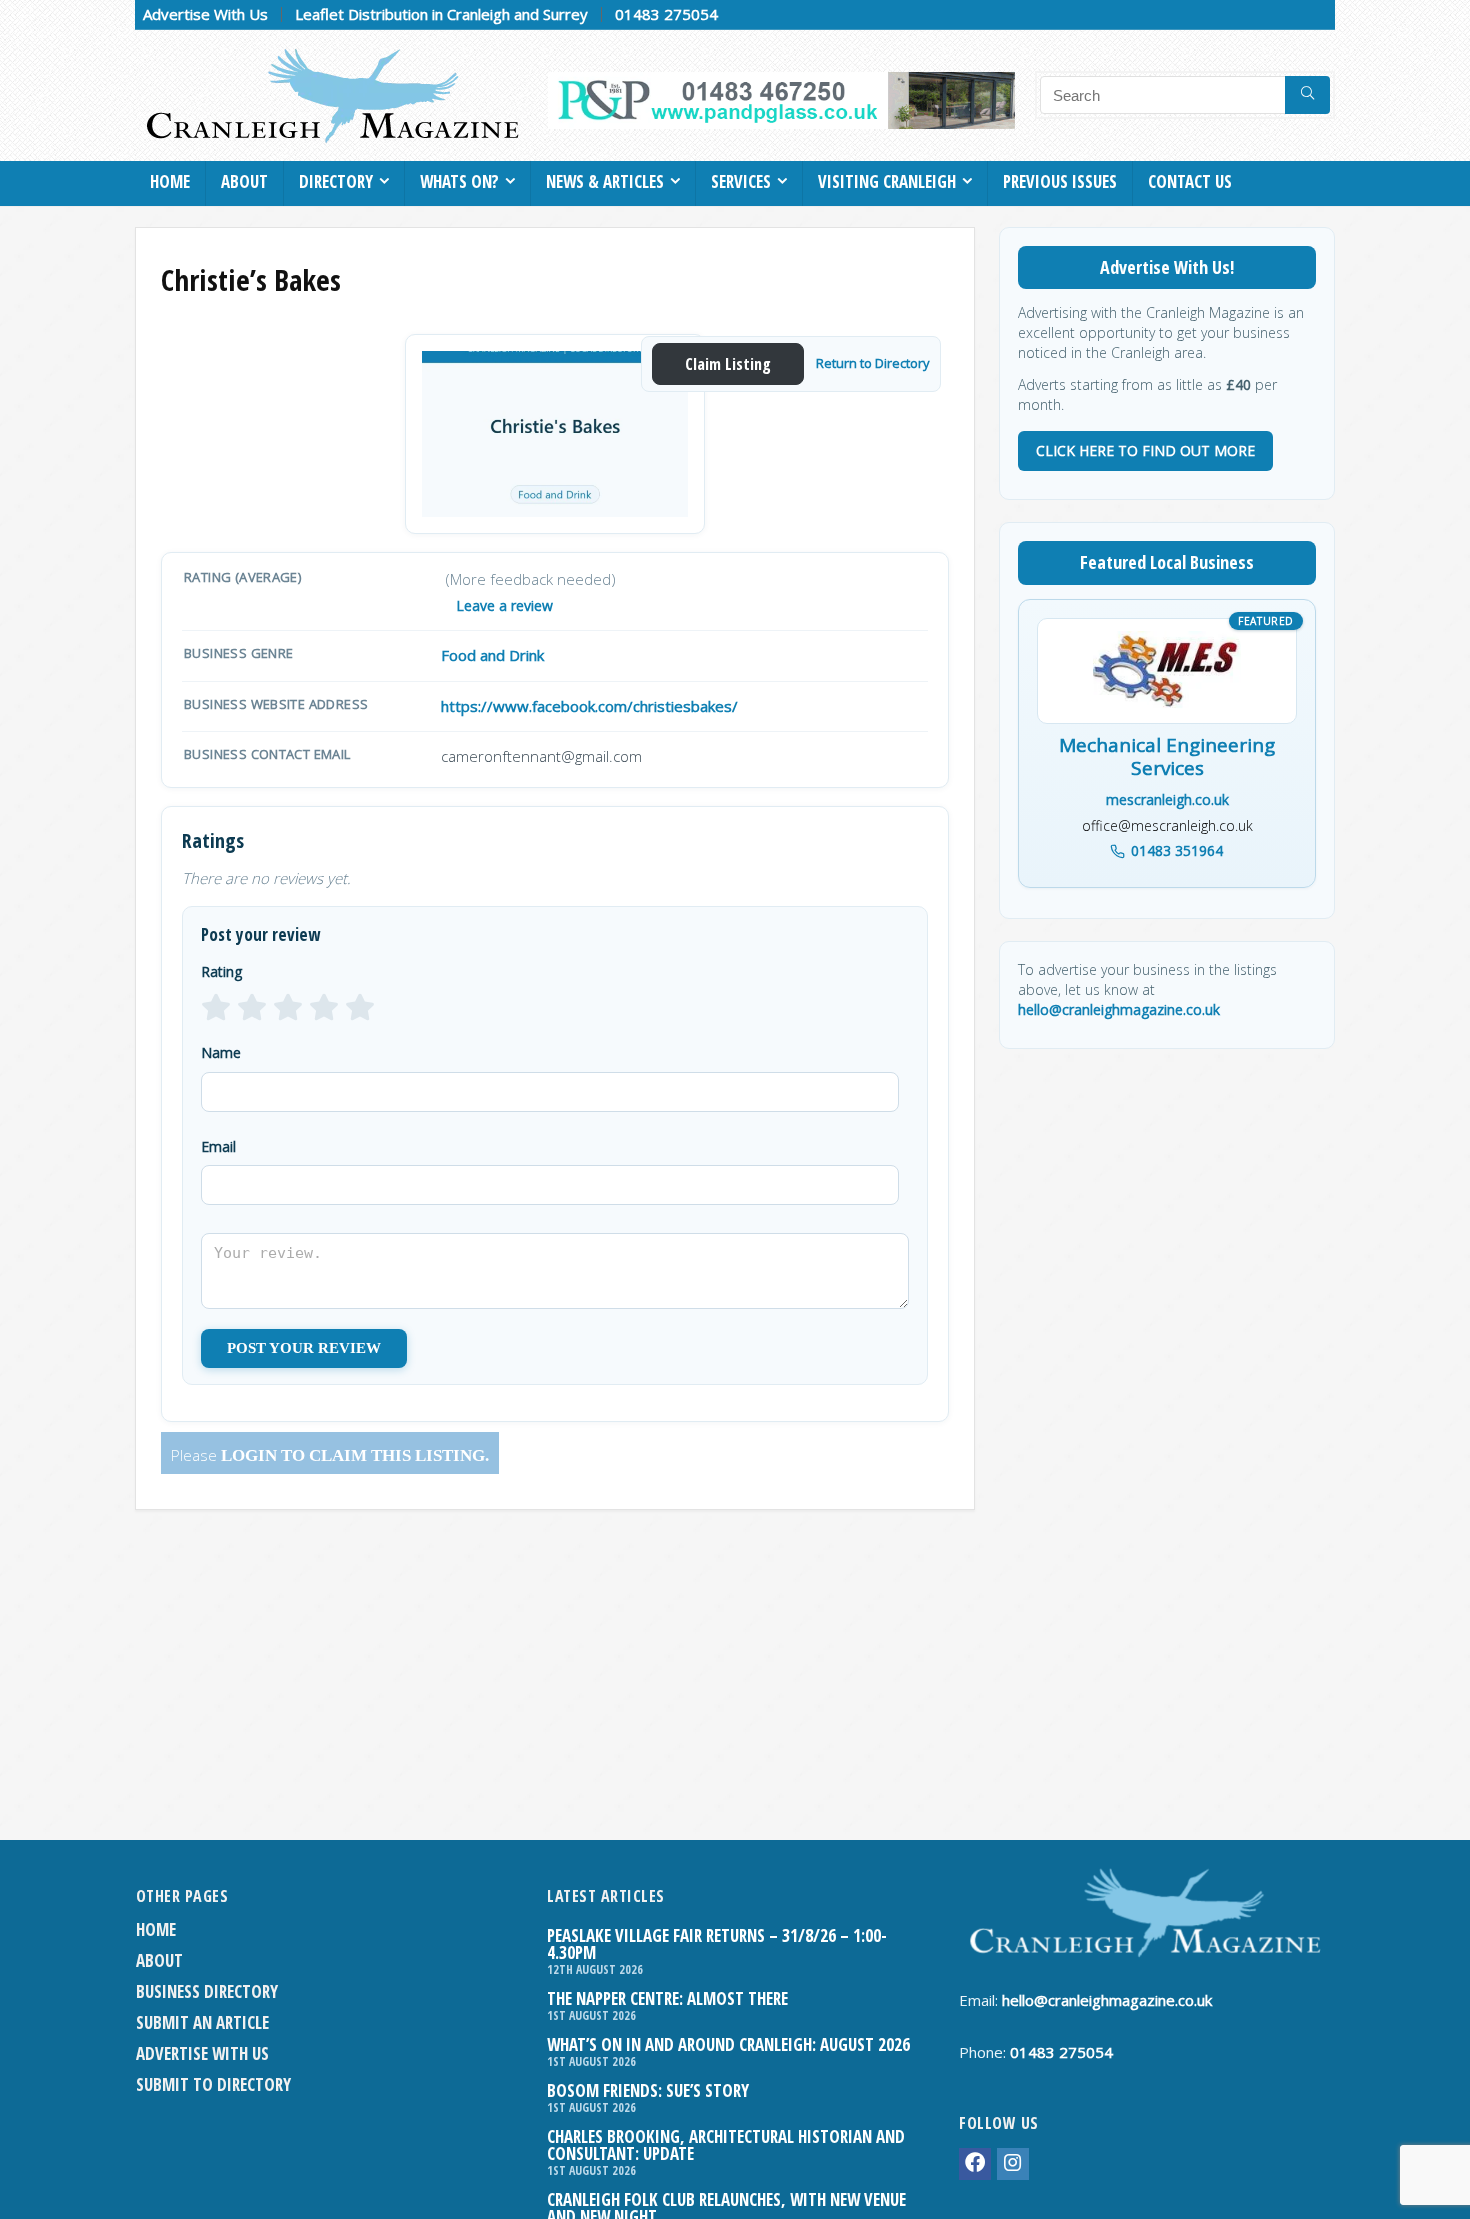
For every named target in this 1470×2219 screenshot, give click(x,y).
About (244, 181)
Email (218, 1146)
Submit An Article (202, 2022)
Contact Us (1190, 181)
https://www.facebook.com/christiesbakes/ (589, 706)
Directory (336, 181)
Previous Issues (1060, 181)
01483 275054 (666, 14)
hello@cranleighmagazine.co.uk (1119, 1009)
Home (170, 181)
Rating (221, 971)
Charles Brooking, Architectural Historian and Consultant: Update (726, 2145)
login (249, 1455)
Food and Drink (492, 655)
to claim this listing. (383, 1455)
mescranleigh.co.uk (1167, 799)
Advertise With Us (205, 14)
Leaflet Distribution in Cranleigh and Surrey (441, 14)
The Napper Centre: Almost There (667, 1998)
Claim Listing (728, 364)
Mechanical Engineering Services (1167, 758)
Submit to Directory (213, 2084)
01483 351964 (1177, 850)
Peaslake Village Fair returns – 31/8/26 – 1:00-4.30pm (717, 1944)
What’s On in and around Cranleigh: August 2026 (728, 2044)
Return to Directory (873, 363)
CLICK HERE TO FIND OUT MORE (1145, 450)
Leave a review (504, 605)
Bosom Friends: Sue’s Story (648, 2090)
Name (221, 1052)
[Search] (1307, 95)
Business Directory (207, 1991)
